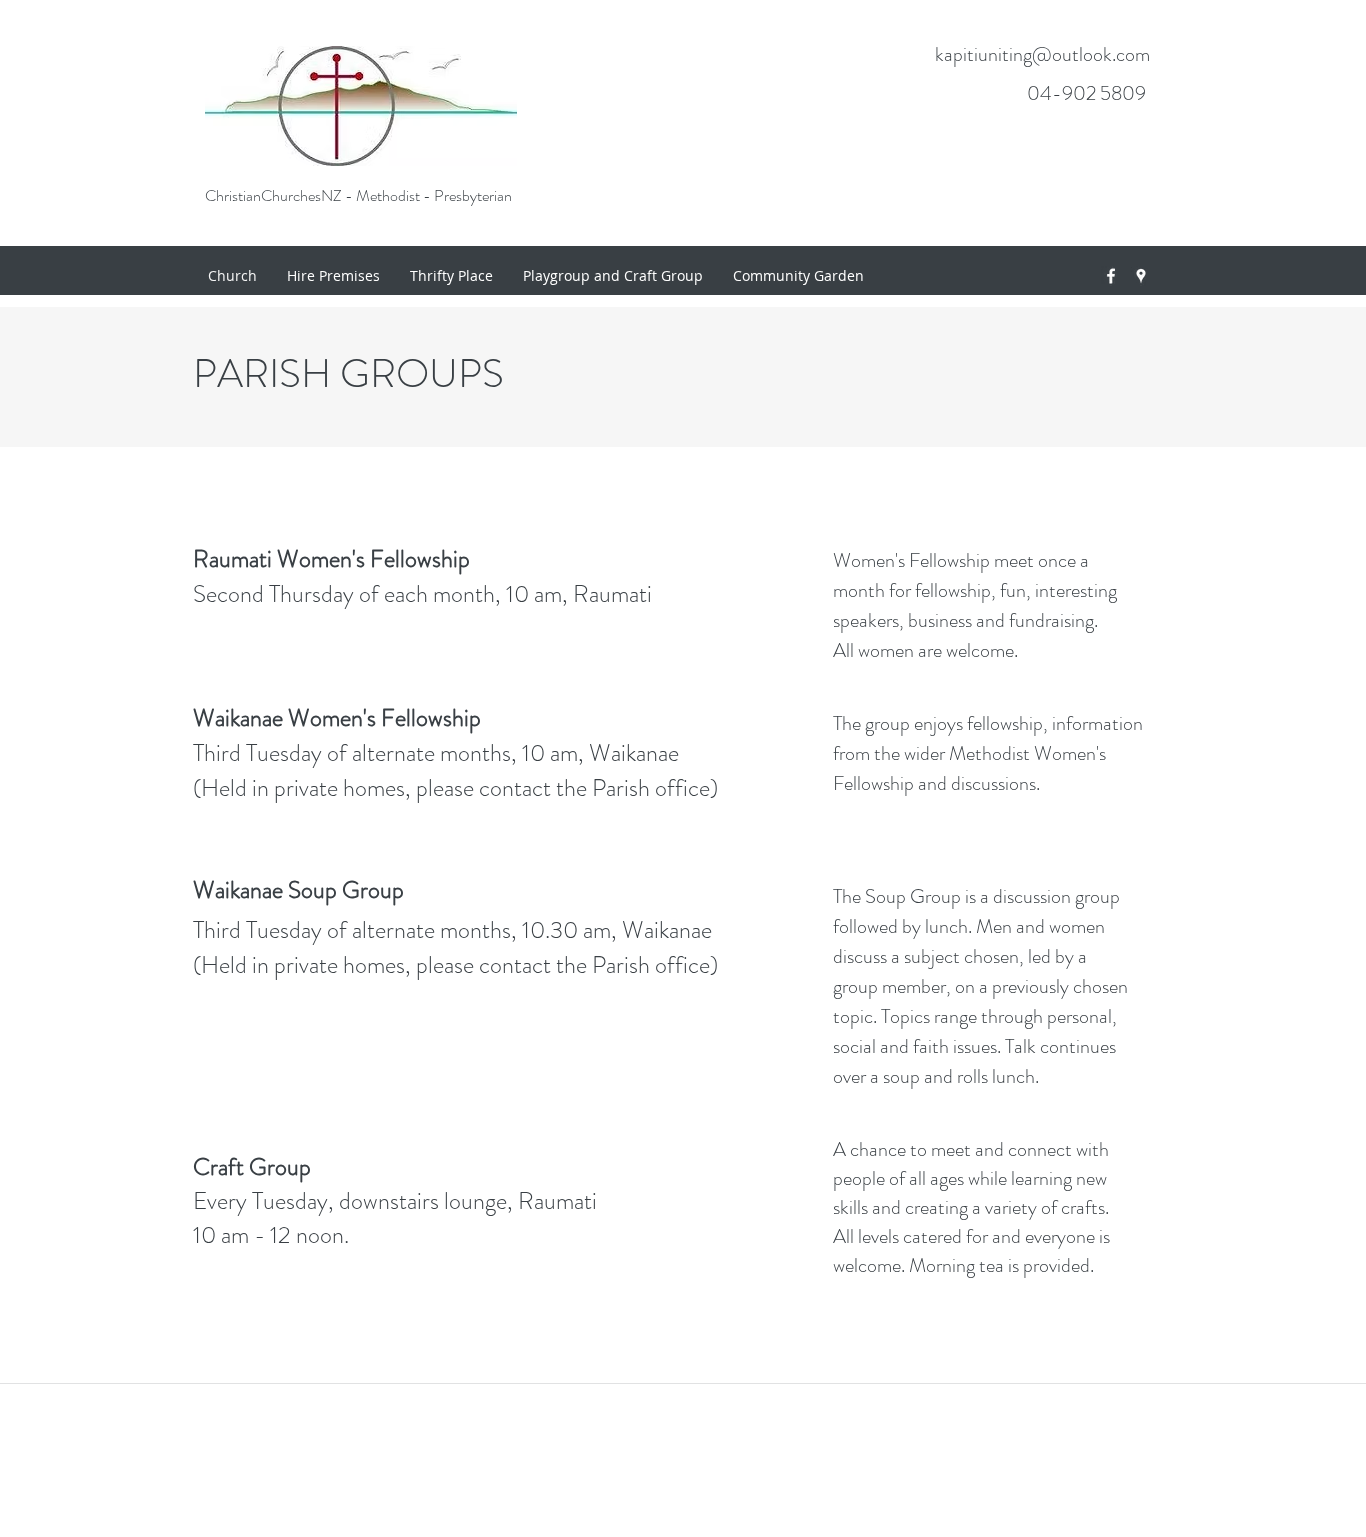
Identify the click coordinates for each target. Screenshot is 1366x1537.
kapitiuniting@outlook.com (1042, 54)
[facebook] (1111, 276)
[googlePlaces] (1141, 276)
